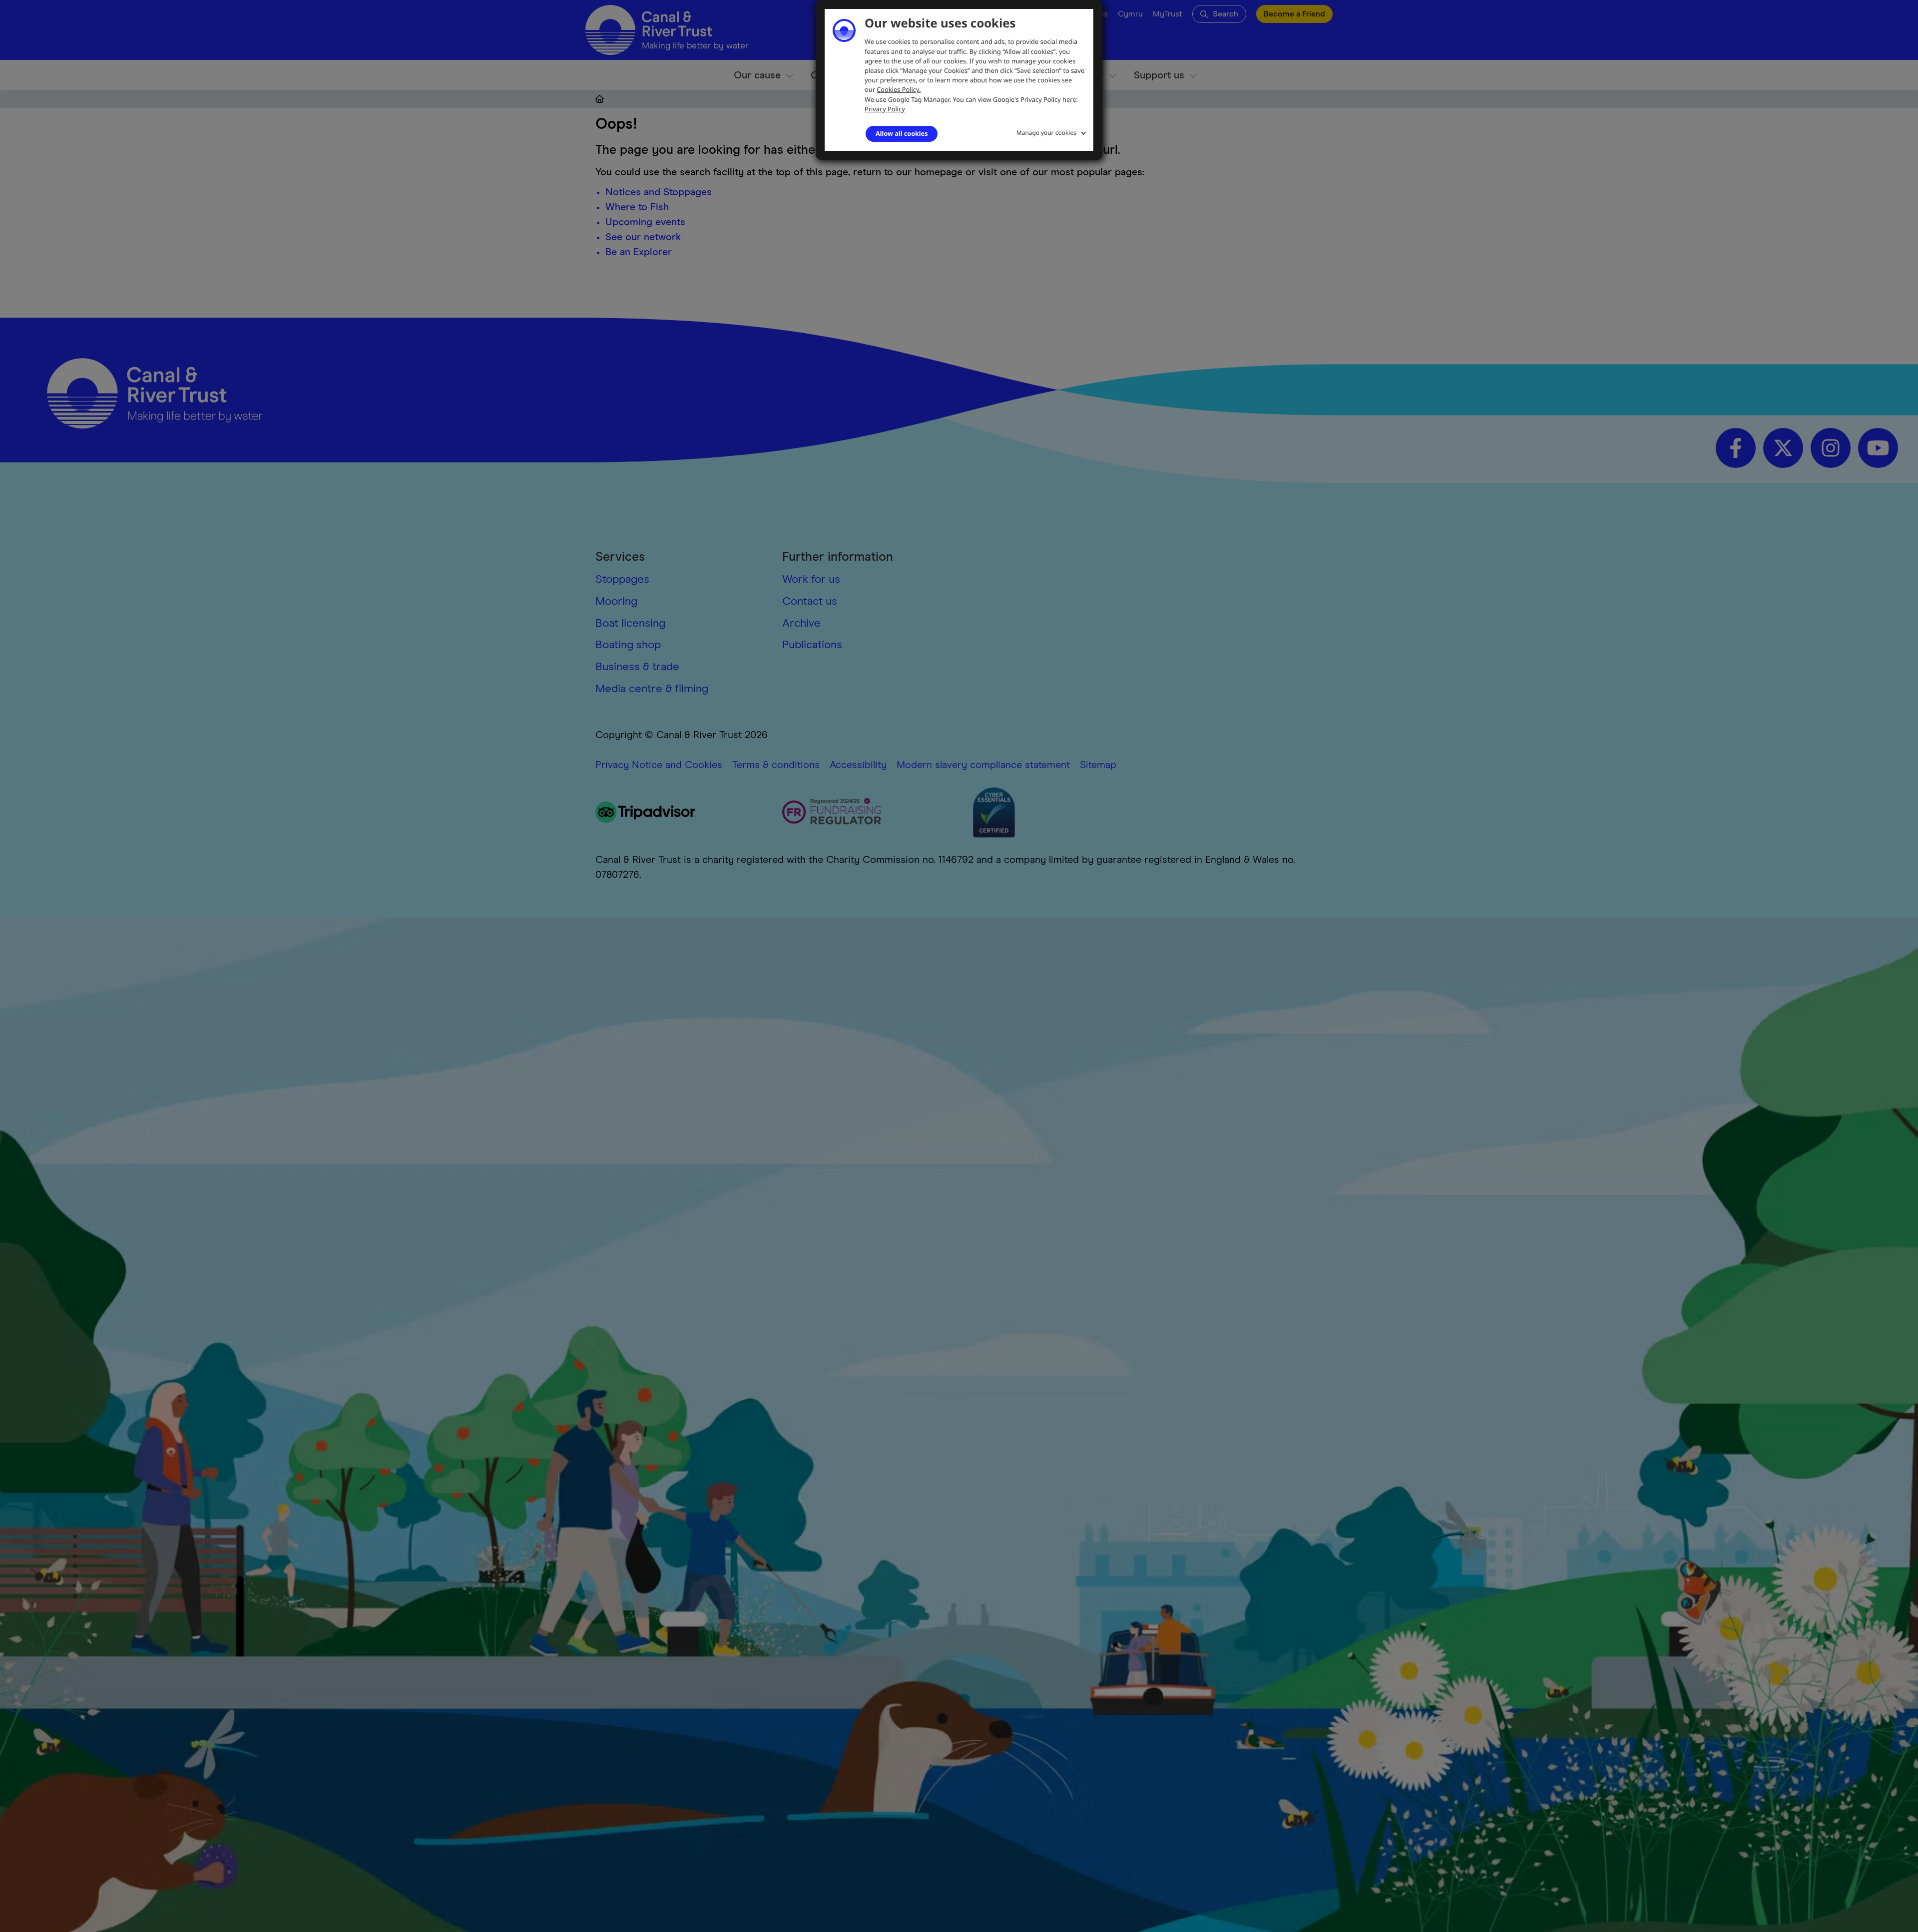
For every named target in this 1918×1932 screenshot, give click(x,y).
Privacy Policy (885, 109)
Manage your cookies (1046, 133)
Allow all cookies (902, 133)
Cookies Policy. (899, 89)
